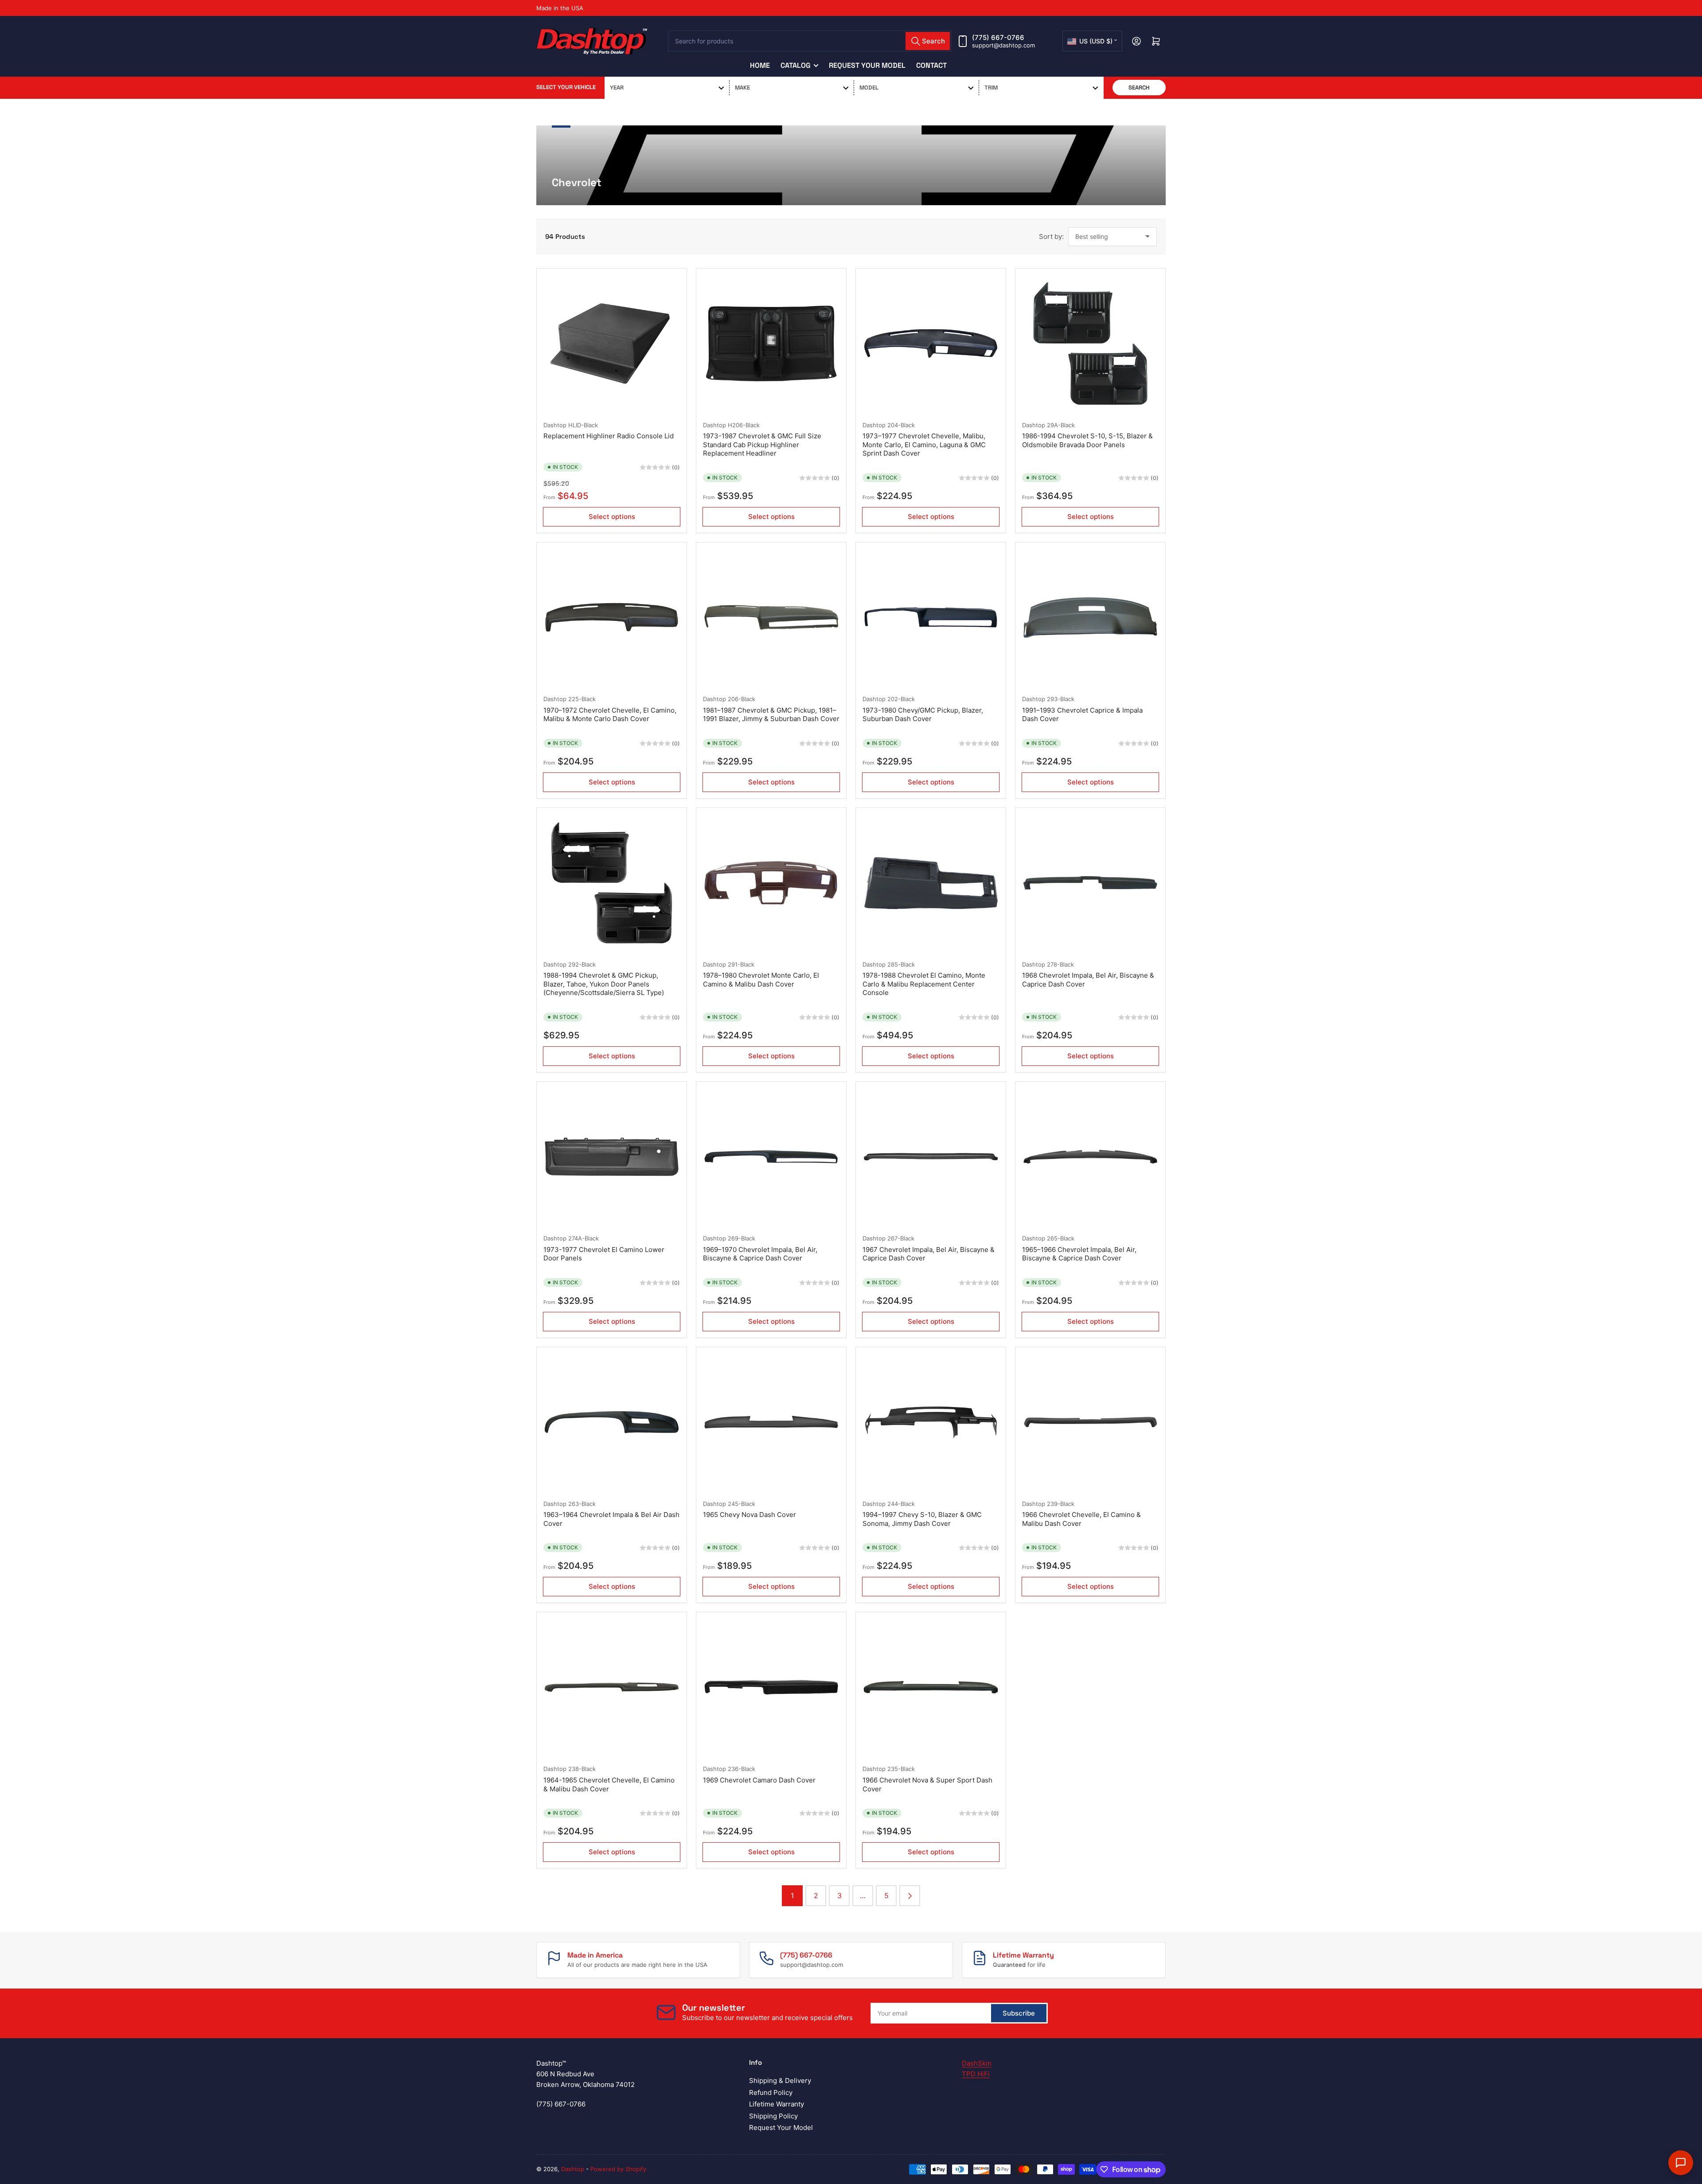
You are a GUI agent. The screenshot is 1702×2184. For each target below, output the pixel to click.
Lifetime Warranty (777, 2104)
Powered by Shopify (618, 2169)
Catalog (796, 65)
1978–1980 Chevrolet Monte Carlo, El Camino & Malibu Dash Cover (761, 980)
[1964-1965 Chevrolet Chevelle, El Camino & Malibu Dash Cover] (612, 1687)
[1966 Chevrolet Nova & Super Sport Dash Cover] (931, 1687)
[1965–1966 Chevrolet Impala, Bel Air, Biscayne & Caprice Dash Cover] (1090, 1157)
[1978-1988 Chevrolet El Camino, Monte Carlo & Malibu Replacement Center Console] (931, 883)
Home (760, 65)
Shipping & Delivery (780, 2081)
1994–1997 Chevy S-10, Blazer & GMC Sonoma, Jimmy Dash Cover (922, 1519)
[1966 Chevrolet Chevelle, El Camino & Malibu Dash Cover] (1090, 1422)
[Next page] (910, 1896)
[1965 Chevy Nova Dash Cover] (771, 1422)
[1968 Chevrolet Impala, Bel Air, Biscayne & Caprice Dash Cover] (1090, 883)
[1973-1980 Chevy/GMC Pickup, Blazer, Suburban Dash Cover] (931, 617)
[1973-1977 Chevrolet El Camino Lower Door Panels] (612, 1157)
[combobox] (810, 41)
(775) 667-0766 (998, 37)
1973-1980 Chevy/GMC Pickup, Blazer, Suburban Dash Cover (923, 715)
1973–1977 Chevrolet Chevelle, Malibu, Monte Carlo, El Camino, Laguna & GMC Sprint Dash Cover (924, 445)
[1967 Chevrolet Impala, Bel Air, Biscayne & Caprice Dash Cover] (931, 1157)
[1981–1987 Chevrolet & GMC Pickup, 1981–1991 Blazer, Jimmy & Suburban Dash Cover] (771, 617)
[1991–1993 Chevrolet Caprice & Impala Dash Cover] (1090, 617)
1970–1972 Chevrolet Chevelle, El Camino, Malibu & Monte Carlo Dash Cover (610, 715)
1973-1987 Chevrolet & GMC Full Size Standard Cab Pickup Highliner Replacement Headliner (762, 445)
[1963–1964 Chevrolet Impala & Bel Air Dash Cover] (612, 1422)
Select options (612, 517)
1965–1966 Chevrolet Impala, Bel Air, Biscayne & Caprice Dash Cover (1079, 1254)
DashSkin (977, 2063)
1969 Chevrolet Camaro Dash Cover (759, 1780)
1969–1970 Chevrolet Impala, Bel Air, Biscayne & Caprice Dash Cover (760, 1254)
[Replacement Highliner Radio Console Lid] (612, 343)
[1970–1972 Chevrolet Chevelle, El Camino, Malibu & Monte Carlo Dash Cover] (612, 617)
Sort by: (1051, 236)
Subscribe (1019, 2013)
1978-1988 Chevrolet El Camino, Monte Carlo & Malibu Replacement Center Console (924, 984)
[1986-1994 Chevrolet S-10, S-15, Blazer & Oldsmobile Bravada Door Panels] (1090, 343)
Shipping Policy (773, 2116)
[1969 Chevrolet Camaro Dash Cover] (771, 1687)
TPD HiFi (976, 2074)
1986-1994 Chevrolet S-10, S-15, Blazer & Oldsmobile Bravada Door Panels (1087, 440)
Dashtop (555, 425)
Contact (931, 65)
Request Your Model (867, 65)
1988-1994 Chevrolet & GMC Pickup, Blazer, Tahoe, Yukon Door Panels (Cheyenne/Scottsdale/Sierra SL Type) (604, 984)
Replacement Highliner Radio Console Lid (609, 436)
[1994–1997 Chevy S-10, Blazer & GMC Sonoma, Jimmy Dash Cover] (931, 1422)
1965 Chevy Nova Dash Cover (750, 1515)
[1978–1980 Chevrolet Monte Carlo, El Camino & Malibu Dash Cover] (771, 883)
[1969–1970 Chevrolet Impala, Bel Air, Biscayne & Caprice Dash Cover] (771, 1157)
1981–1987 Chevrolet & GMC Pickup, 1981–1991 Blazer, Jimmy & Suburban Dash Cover (771, 715)
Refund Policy (771, 2092)
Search (1139, 88)
